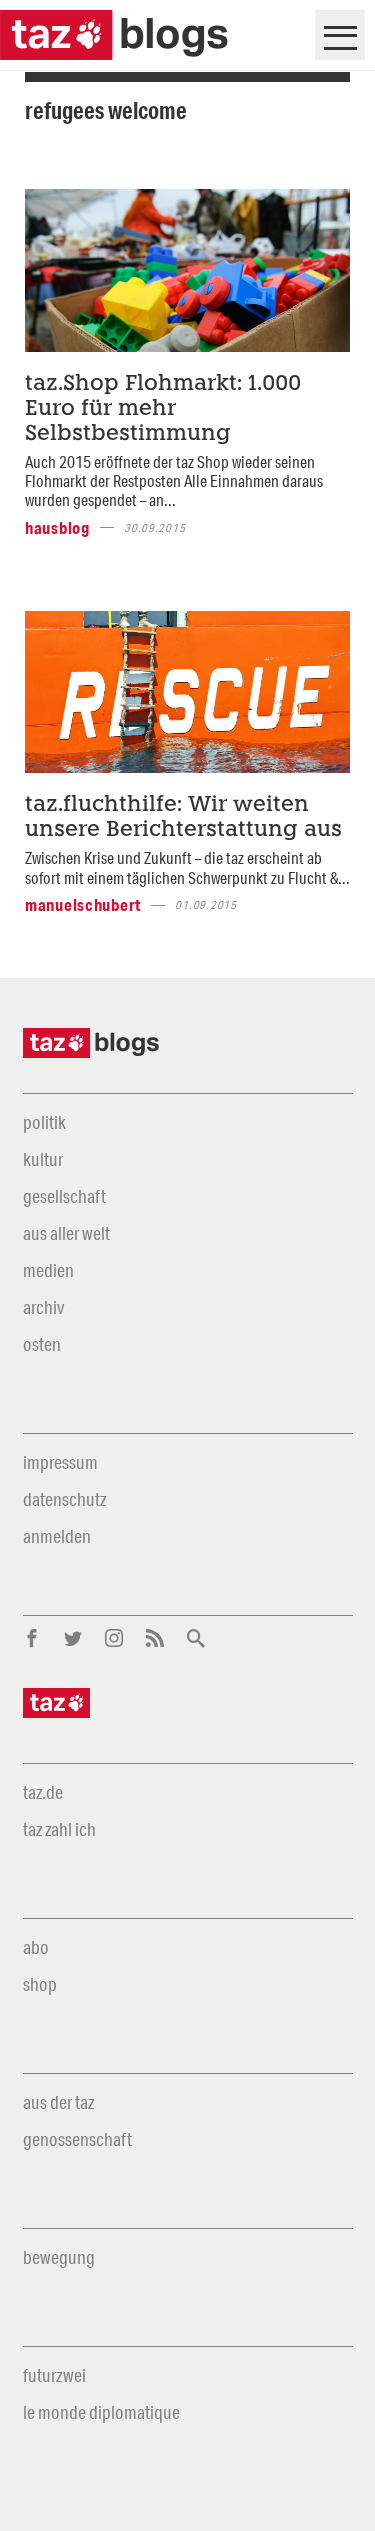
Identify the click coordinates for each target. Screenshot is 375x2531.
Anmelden (57, 1536)
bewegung (59, 2257)
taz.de (43, 1792)
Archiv (43, 1307)
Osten (42, 1344)
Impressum (60, 1462)
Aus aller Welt (66, 1233)
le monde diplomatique (101, 2412)
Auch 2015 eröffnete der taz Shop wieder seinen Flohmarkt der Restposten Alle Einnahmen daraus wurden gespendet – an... (174, 481)
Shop (40, 1984)
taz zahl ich (59, 1829)
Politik (44, 1122)
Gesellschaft (64, 1196)
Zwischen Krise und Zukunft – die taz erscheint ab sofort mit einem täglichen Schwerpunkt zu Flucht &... (187, 867)
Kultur (43, 1159)
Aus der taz (58, 2102)
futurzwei (54, 2375)
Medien (48, 1270)
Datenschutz (64, 1499)
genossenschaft (77, 2139)
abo (36, 1947)
